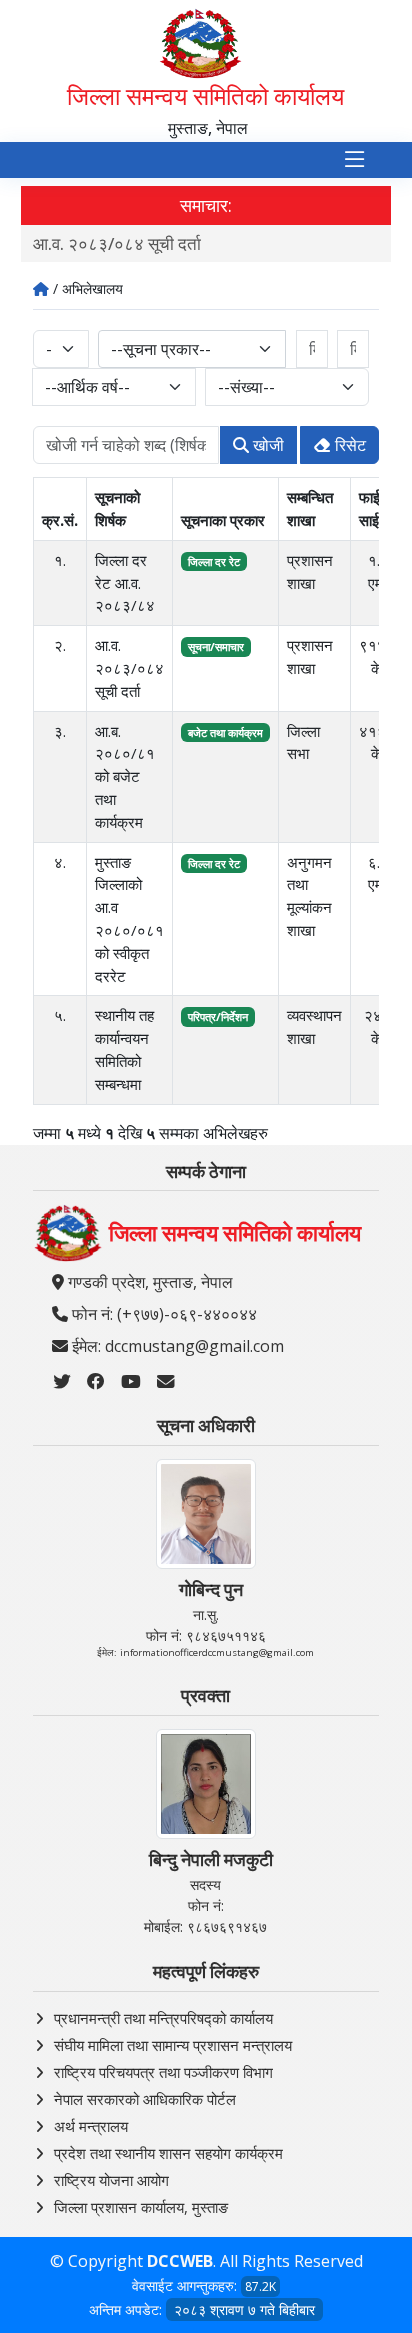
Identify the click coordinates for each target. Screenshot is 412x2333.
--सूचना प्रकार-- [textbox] (161, 349)
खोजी (266, 445)
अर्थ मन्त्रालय (91, 2126)
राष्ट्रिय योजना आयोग (111, 2180)
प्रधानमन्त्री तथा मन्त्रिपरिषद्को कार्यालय (163, 2018)
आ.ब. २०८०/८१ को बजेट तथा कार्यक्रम (125, 776)
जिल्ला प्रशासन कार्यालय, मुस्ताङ (141, 2207)
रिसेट (348, 445)
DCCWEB (180, 2261)
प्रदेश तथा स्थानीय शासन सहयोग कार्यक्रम (168, 2153)
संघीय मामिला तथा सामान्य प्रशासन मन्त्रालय (173, 2045)
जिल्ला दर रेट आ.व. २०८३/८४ (125, 583)
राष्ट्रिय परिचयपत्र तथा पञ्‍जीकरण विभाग (163, 2072)
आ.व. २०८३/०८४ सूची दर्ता (117, 243)
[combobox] (192, 349)
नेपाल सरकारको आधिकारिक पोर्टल (145, 2099)
